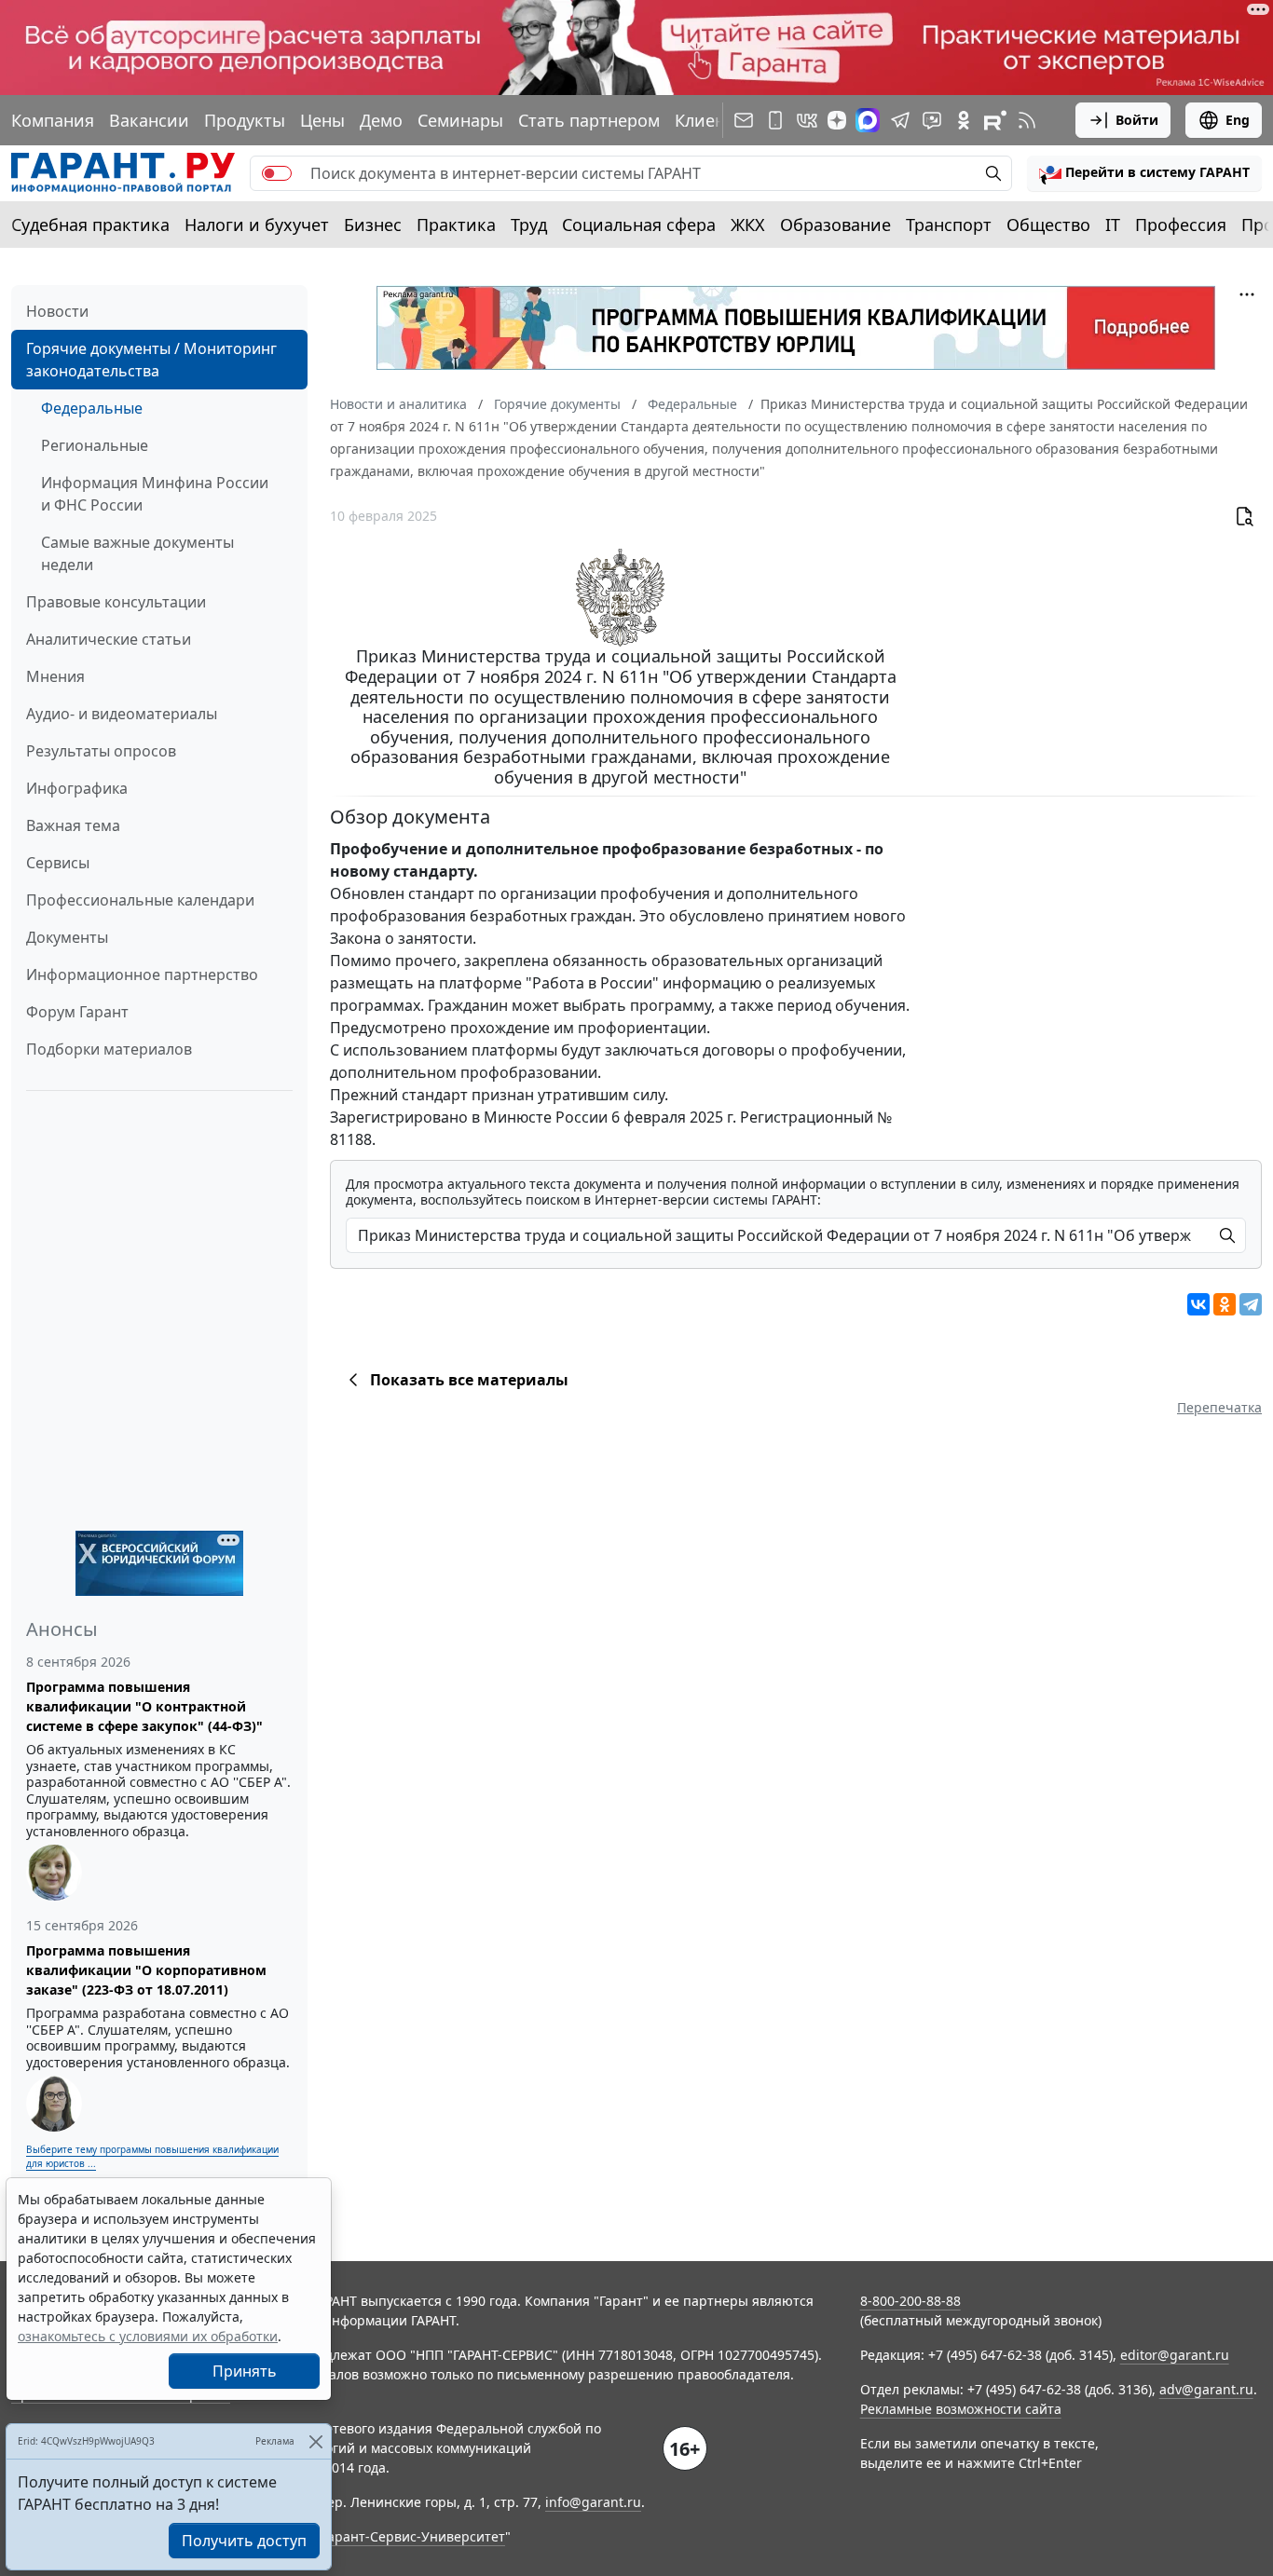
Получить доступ (244, 2541)
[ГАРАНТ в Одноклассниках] (964, 120)
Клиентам (715, 120)
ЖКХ (748, 225)
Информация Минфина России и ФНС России (155, 494)
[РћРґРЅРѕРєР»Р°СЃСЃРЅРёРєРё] (1225, 1304)
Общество (1048, 225)
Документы (67, 937)
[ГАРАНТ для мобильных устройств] (775, 120)
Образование (835, 225)
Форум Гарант (77, 1012)
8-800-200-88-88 (910, 2301)
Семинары (460, 120)
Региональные (95, 445)
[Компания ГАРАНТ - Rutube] (995, 120)
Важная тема (73, 825)
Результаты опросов (101, 751)
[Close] (315, 2441)
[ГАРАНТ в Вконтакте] (807, 120)
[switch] (277, 173)
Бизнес (373, 225)
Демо (381, 120)
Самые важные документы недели (137, 553)
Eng (1238, 120)
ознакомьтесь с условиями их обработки (148, 2336)
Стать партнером (589, 120)
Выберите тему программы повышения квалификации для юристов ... (152, 2156)
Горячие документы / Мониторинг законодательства (151, 360)
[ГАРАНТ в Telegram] (900, 120)
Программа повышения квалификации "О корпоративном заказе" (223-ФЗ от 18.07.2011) (146, 1970)
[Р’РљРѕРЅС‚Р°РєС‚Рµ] (1198, 1304)
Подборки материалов (109, 1049)
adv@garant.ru (1206, 2389)
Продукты (245, 120)
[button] (1144, 173)
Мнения (55, 676)
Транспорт (949, 225)
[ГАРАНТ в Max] (868, 120)
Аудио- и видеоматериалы (122, 714)
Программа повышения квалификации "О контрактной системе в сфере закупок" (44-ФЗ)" (144, 1706)
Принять (245, 2371)
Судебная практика (90, 225)
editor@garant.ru (1175, 2355)
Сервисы (58, 863)
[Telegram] (1251, 1304)
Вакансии (149, 120)
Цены (322, 120)
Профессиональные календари (140, 900)
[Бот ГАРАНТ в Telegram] (932, 120)
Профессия (1181, 225)
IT (1113, 225)
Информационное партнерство (142, 975)
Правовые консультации (116, 602)
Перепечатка (1219, 1407)
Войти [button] (1137, 120)
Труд (529, 225)
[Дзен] (837, 120)
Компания (53, 120)
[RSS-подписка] (1027, 120)
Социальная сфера (639, 225)
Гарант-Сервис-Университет (413, 2536)
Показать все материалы (469, 1380)
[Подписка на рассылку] (744, 120)
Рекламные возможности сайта (961, 2409)
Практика (456, 225)
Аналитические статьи (109, 639)
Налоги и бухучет (257, 225)
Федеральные (92, 408)
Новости (57, 311)
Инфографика (77, 788)
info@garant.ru (593, 2502)
